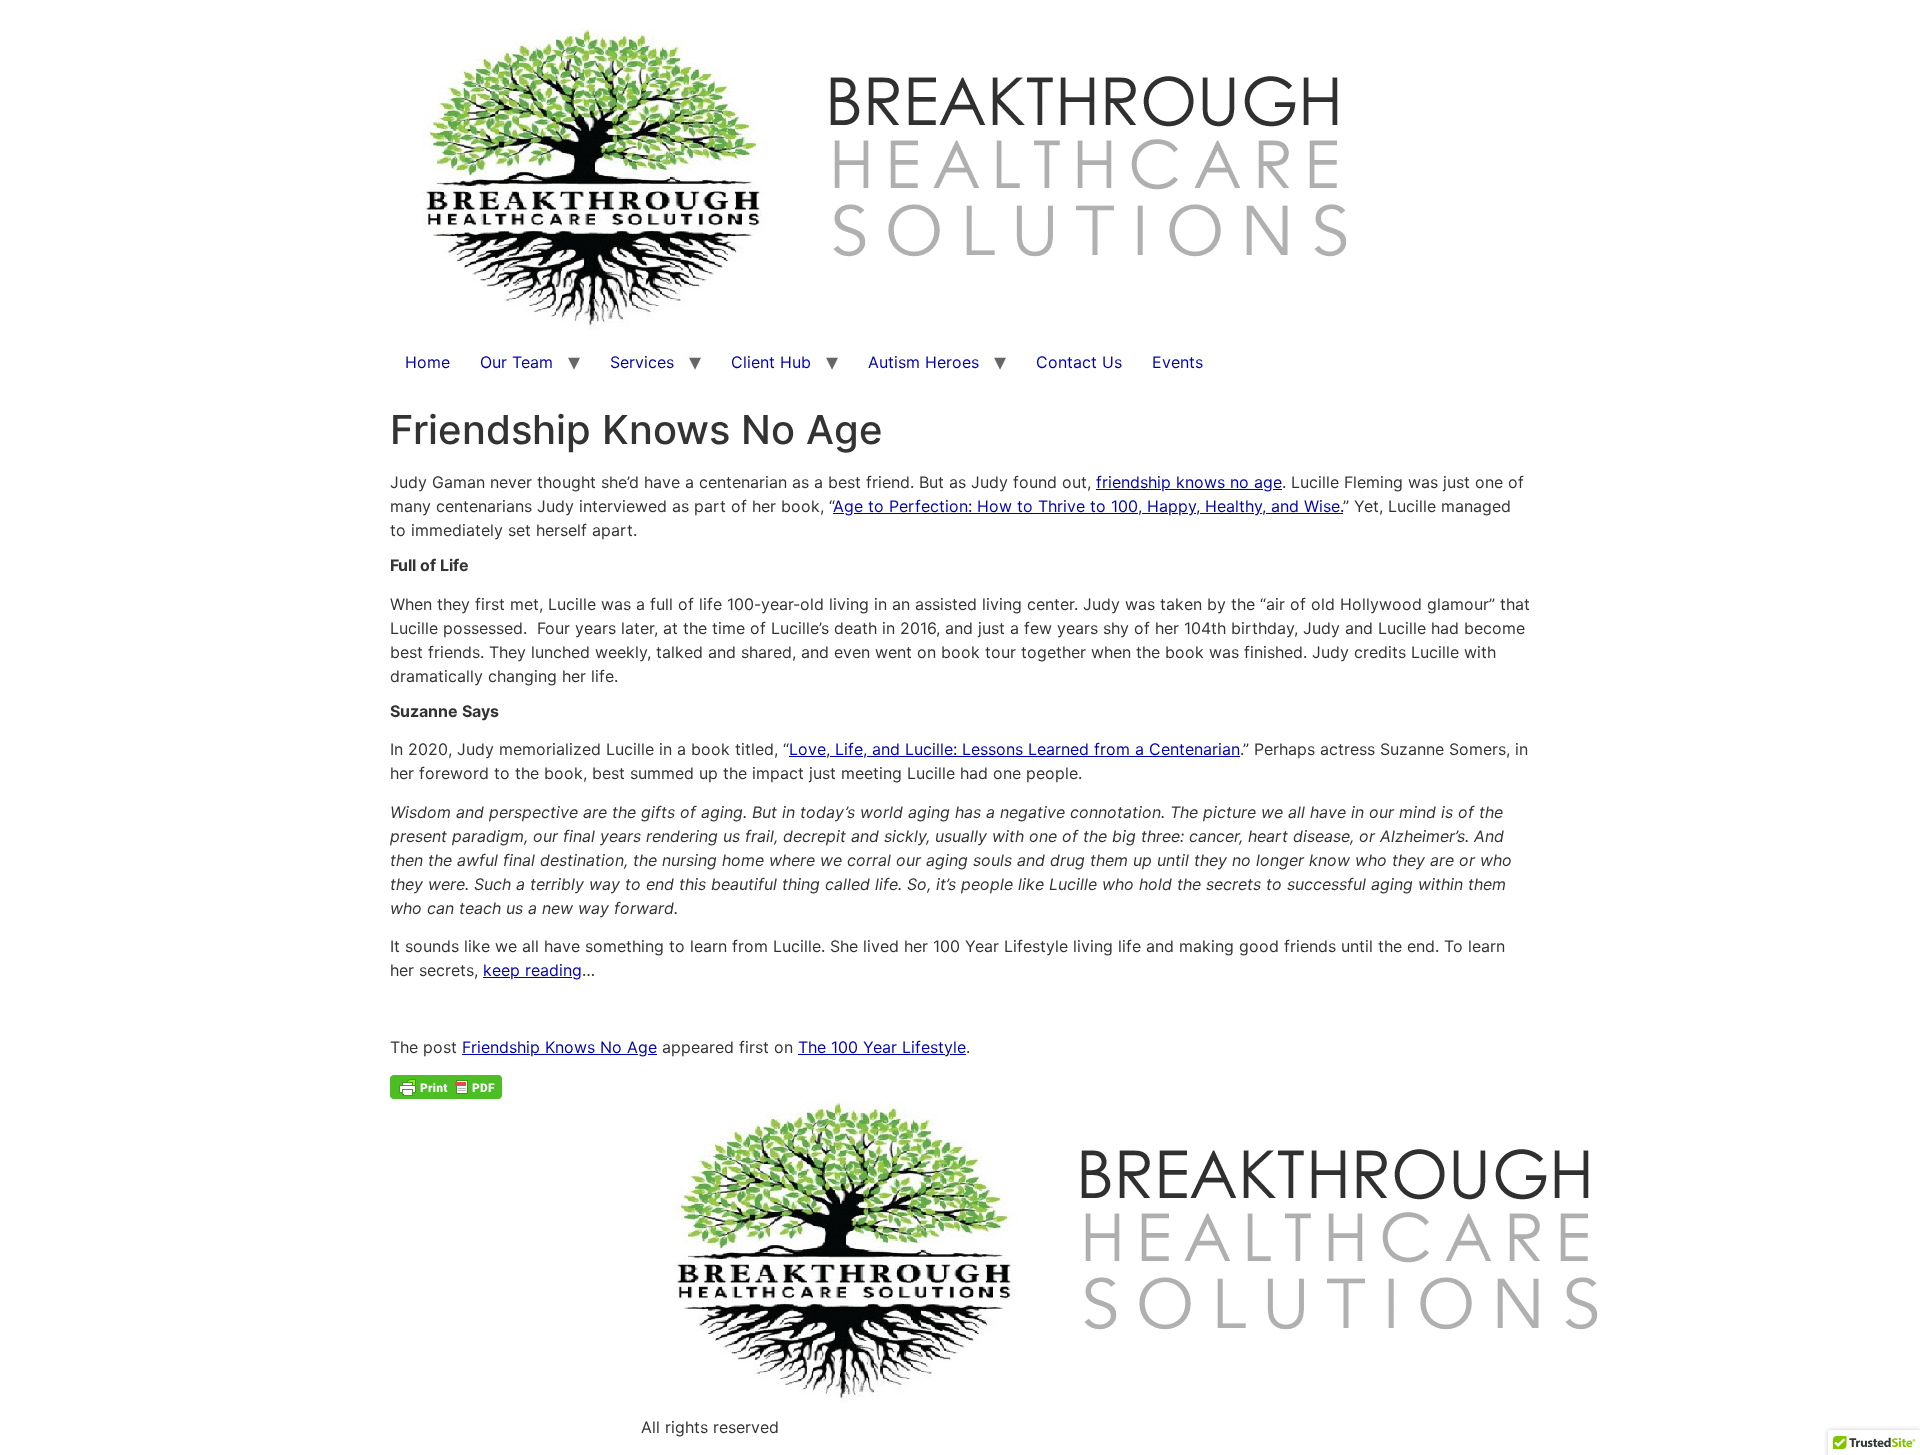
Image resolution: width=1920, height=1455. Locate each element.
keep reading (532, 970)
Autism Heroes (923, 362)
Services (642, 362)
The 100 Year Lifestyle (882, 1047)
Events (1177, 362)
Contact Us (1079, 362)
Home (427, 362)
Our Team (516, 362)
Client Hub (771, 362)
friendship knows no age (1189, 482)
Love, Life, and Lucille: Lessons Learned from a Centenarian (1014, 749)
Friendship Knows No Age (559, 1047)
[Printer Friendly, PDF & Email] (446, 1085)
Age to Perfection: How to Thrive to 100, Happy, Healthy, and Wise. (1088, 506)
